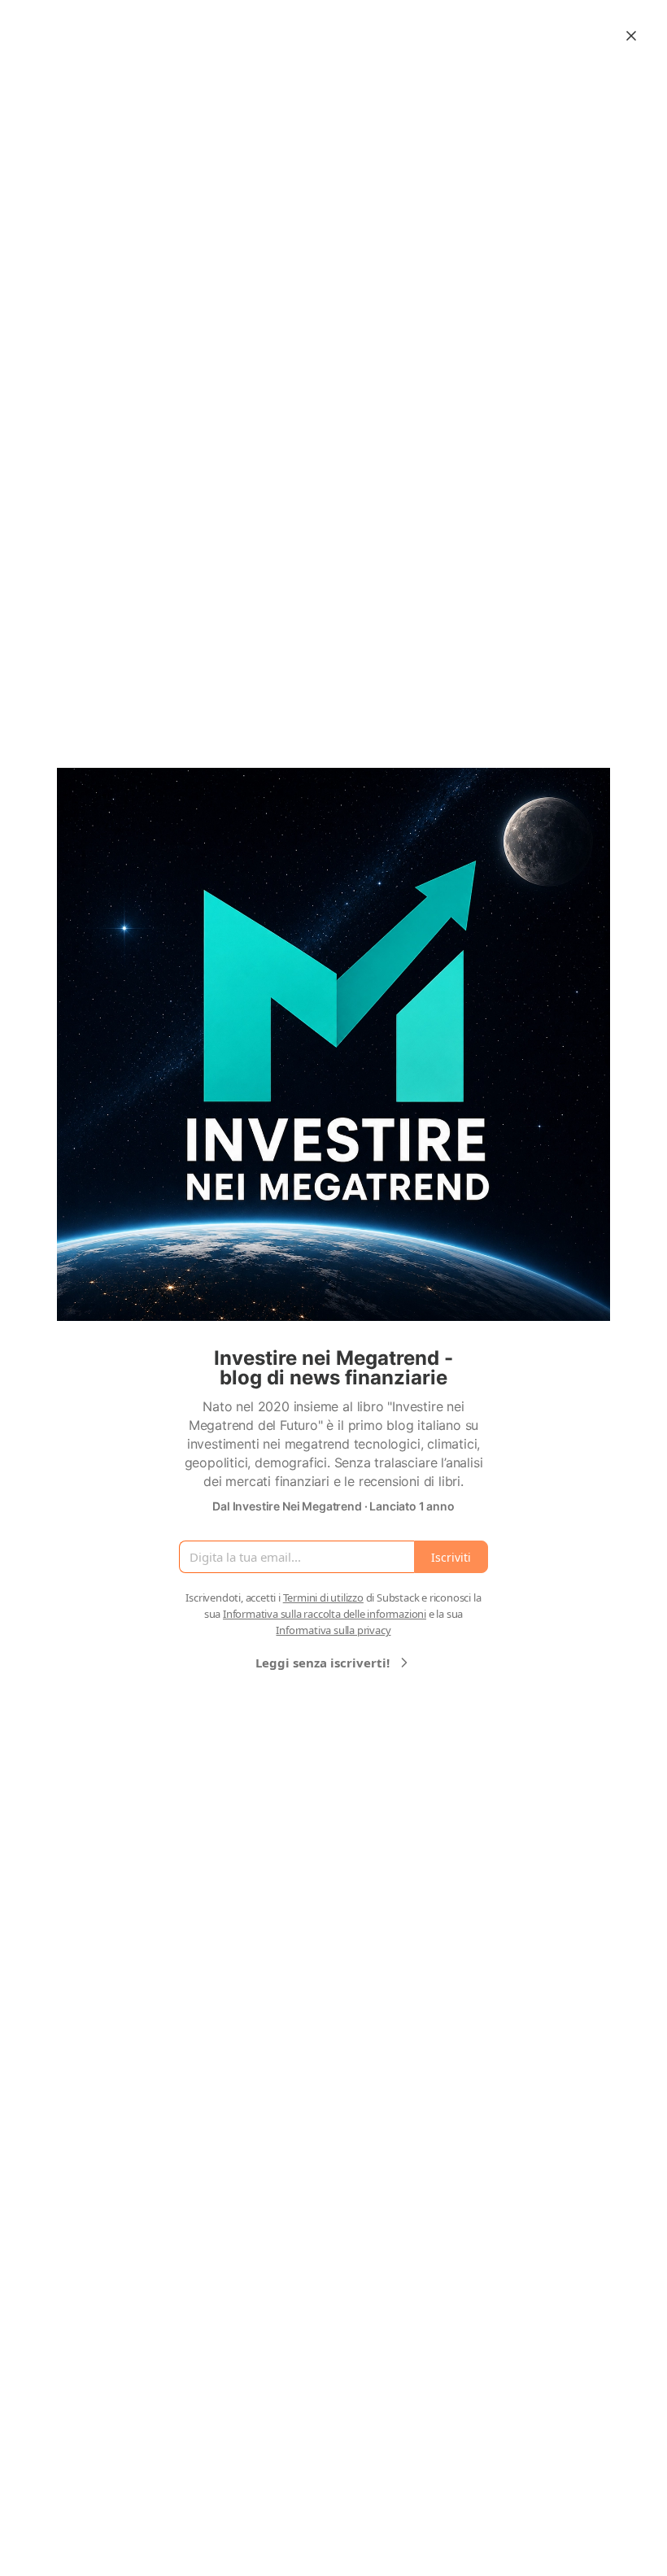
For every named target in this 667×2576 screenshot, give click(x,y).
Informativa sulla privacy (333, 1630)
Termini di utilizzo (323, 1597)
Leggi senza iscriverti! (323, 1663)
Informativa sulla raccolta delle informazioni (325, 1614)
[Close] (631, 36)
